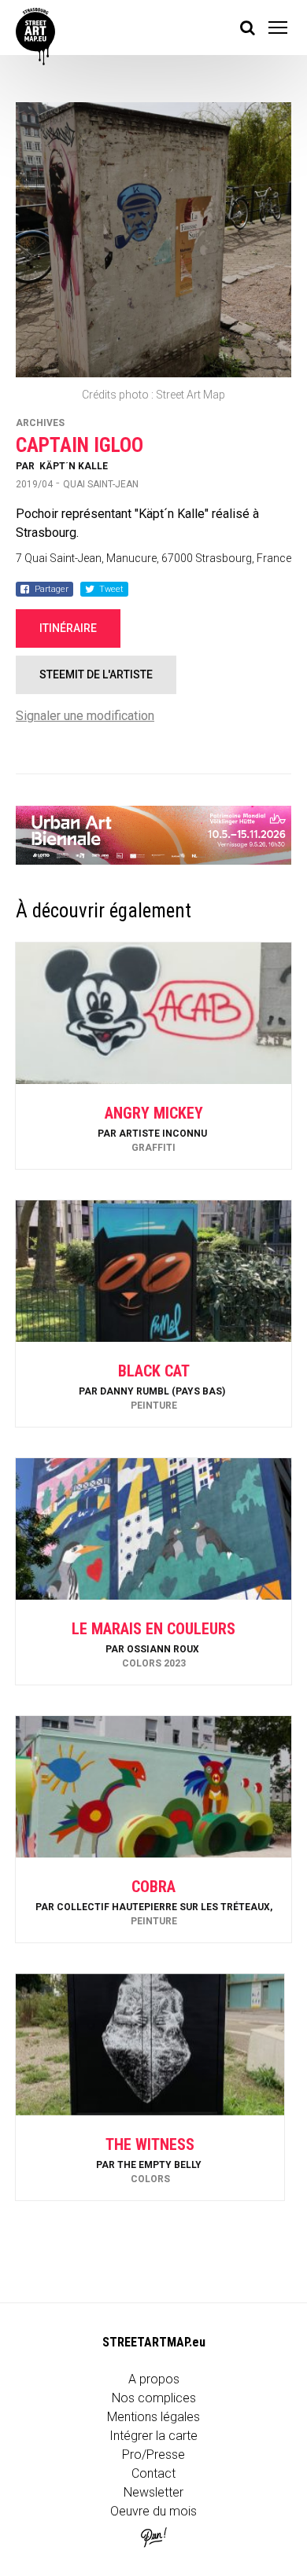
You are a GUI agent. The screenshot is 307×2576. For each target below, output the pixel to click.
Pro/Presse (153, 2455)
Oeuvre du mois (153, 2511)
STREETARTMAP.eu (154, 2342)
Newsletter (153, 2492)
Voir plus (153, 1127)
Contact (153, 2473)
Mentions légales (153, 2417)
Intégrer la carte (153, 2436)
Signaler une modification (85, 716)
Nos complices (154, 2398)
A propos (154, 2379)
